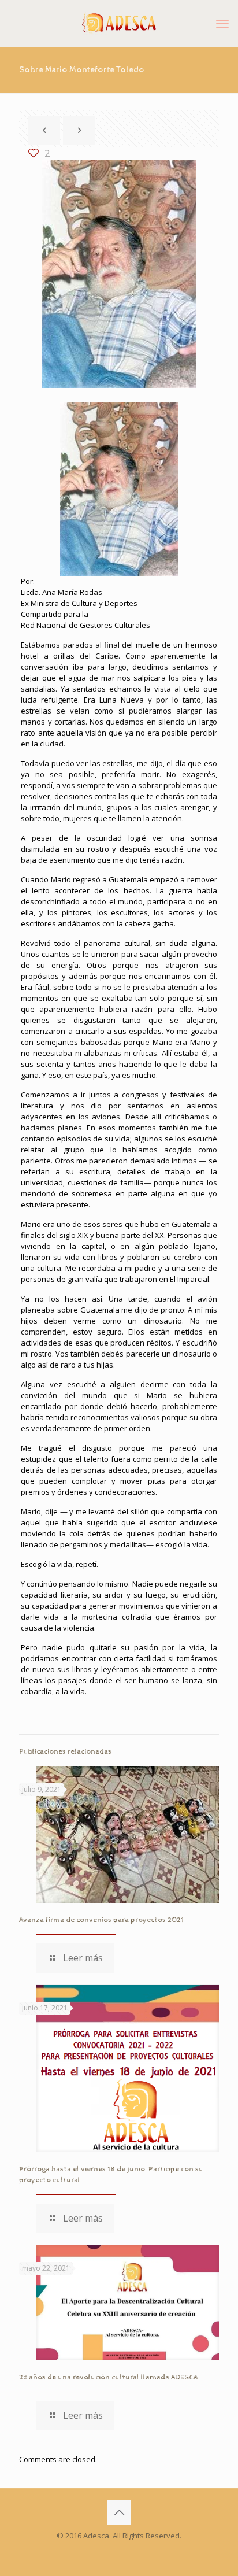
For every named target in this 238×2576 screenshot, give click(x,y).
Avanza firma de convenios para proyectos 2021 (101, 1920)
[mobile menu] (222, 23)
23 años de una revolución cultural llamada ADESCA (108, 2377)
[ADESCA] (119, 23)
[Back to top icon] (119, 2512)
